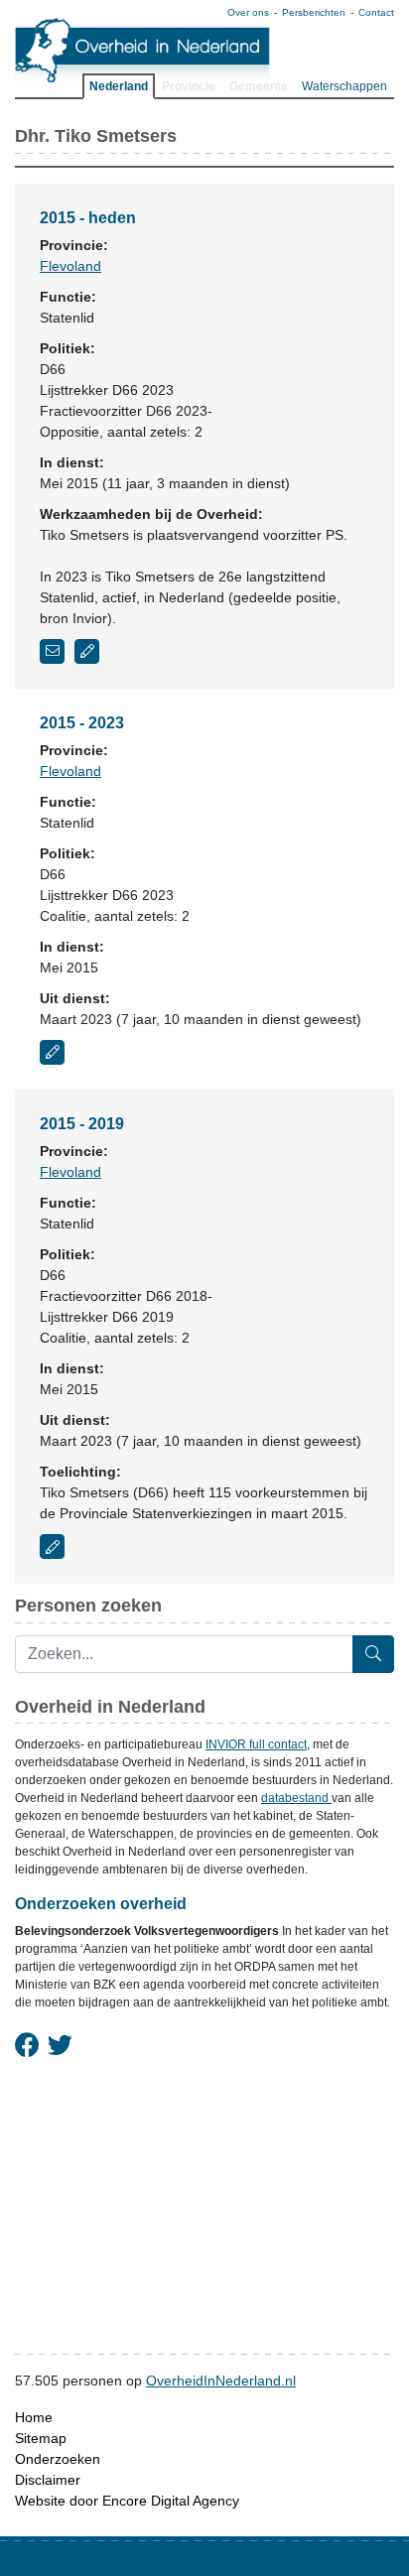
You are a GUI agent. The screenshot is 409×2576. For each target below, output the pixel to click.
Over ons (248, 12)
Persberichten (314, 12)
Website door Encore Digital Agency (127, 2501)
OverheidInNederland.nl (221, 2381)
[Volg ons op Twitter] (60, 2046)
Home (34, 2417)
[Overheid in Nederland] (143, 50)
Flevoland (70, 266)
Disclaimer (48, 2480)
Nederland (119, 86)
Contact (376, 12)
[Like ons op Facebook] (27, 2046)
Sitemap (41, 2438)
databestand (296, 1798)
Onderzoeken (58, 2459)
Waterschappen (344, 86)
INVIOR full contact (256, 1744)
